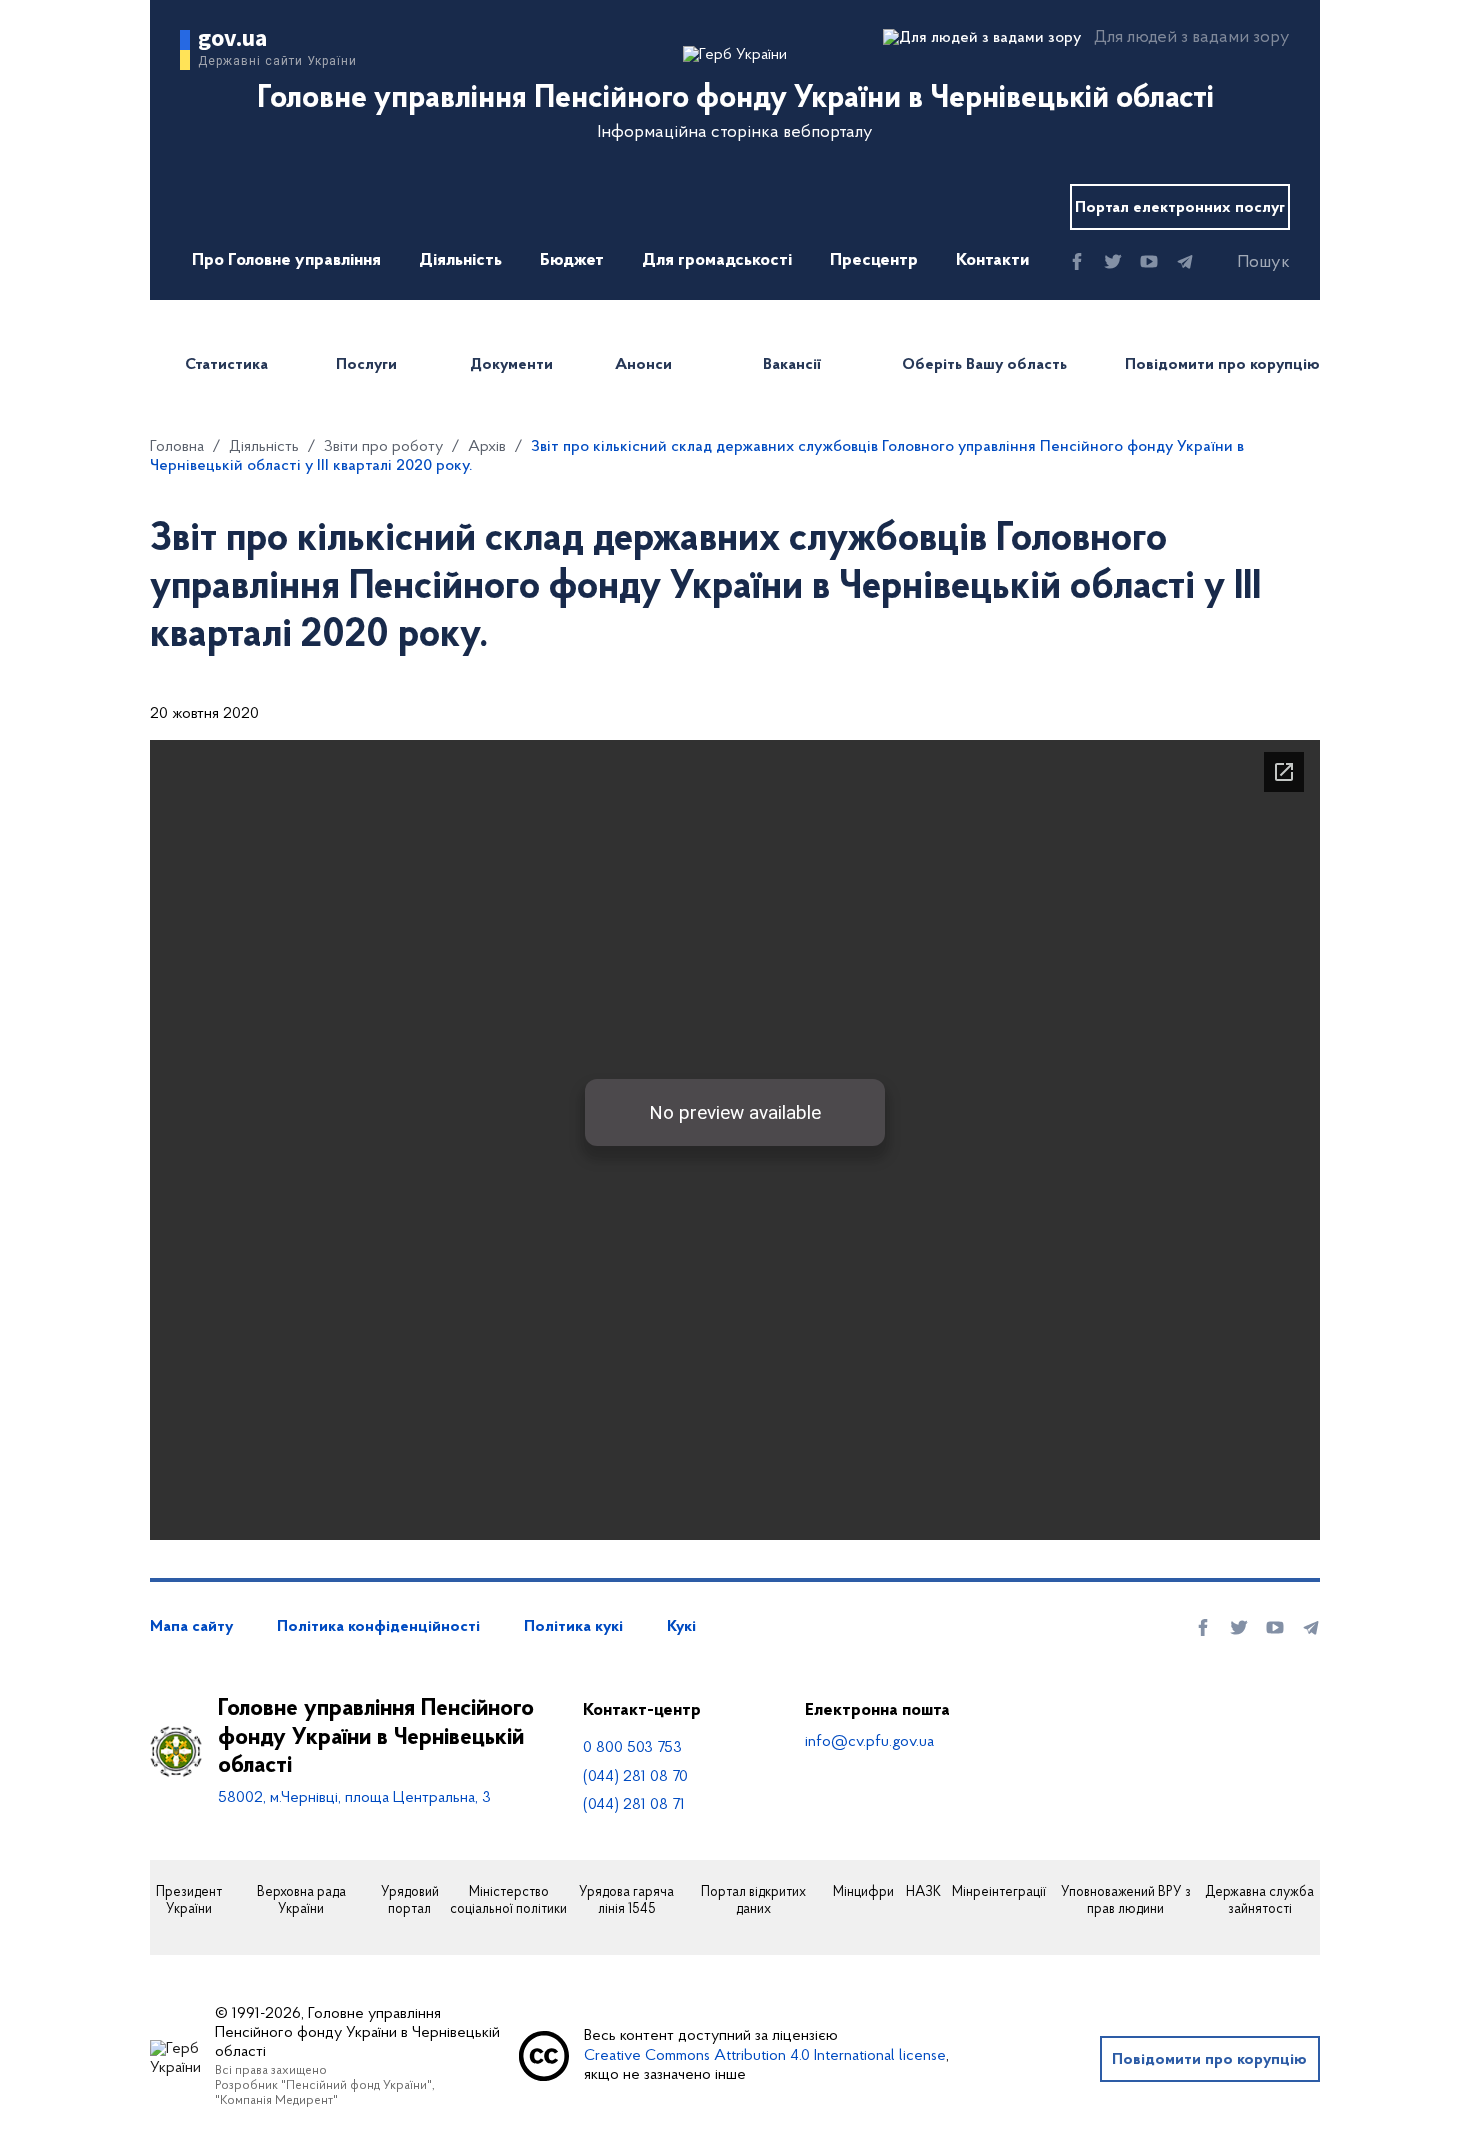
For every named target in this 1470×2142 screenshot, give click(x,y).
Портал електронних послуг (1180, 208)
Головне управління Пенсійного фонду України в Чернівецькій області (376, 1738)
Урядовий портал (410, 1901)
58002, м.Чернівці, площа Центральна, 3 (354, 1798)
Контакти (992, 261)
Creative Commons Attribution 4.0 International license (765, 2056)
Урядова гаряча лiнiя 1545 (626, 1901)
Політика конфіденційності (378, 1627)
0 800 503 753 (632, 1748)
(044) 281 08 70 (635, 1777)
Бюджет (572, 261)
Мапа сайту (191, 1627)
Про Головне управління (286, 261)
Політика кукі (573, 1627)
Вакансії (792, 365)
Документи (511, 365)
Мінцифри (863, 1893)
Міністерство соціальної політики (508, 1901)
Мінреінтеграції (999, 1893)
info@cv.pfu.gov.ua (869, 1742)
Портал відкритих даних (753, 1901)
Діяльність (460, 261)
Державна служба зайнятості (1259, 1901)
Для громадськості (717, 261)
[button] (1246, 263)
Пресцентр (874, 261)
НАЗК (923, 1893)
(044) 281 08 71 (634, 1805)
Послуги (366, 365)
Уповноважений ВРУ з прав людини (1126, 1901)
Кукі (681, 1627)
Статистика (226, 365)
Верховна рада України (301, 1901)
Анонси (643, 365)
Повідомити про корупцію (1222, 365)
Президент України (189, 1901)
